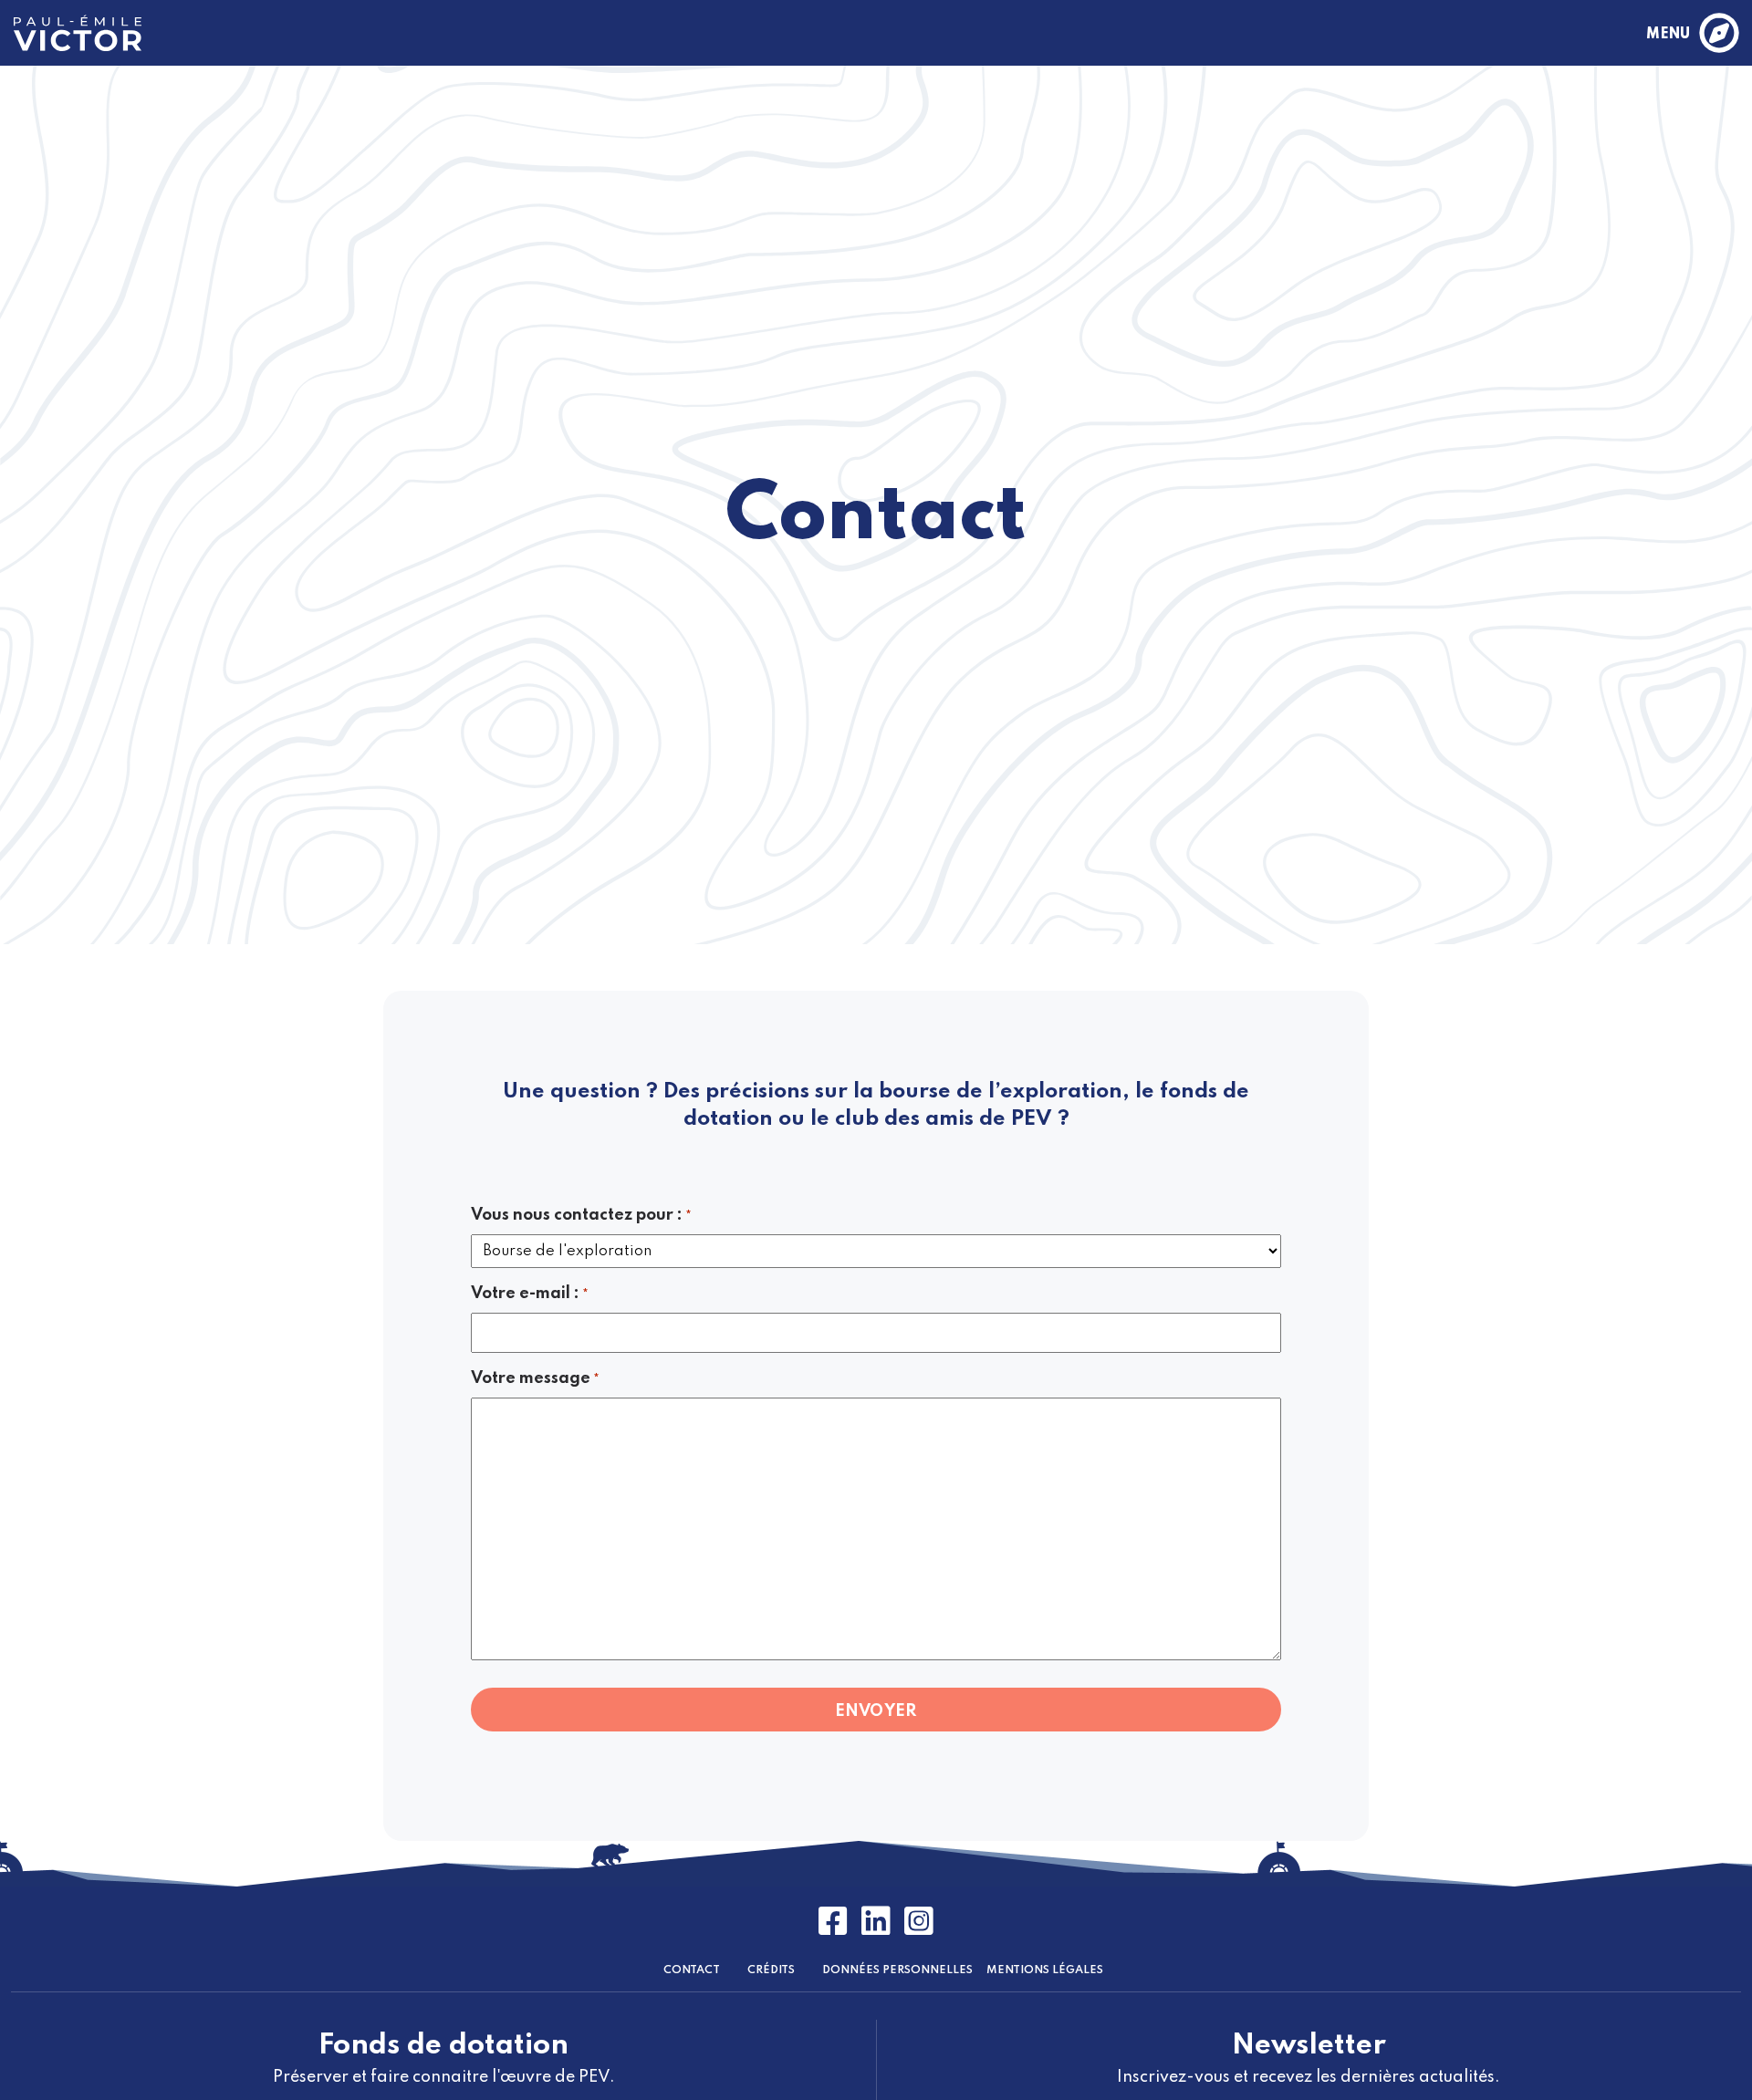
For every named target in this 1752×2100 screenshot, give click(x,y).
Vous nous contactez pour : (581, 1215)
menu (1668, 35)
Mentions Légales (1045, 1970)
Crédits (771, 1970)
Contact (692, 1970)
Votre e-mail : (530, 1294)
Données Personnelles (897, 1970)
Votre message (535, 1378)
